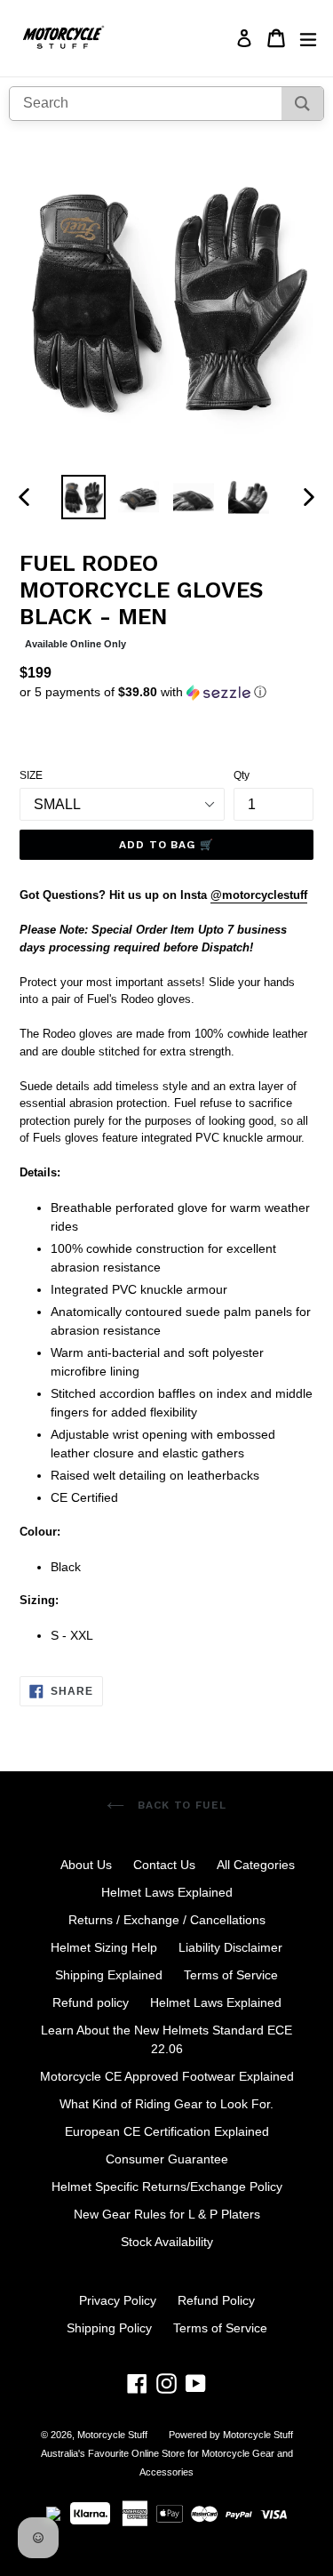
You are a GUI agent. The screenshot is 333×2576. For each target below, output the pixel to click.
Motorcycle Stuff (112, 2435)
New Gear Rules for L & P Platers (167, 2214)
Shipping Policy (109, 2328)
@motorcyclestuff (259, 895)
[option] (83, 497)
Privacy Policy (118, 2300)
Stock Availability (167, 2242)
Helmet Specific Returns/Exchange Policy (167, 2187)
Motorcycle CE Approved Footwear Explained (167, 2076)
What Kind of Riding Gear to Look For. (166, 2104)
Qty (242, 775)
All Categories (256, 1865)
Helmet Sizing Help (104, 1947)
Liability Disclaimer (230, 1947)
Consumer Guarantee (167, 2159)
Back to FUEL (180, 1805)
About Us (86, 1865)
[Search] (302, 104)
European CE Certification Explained (167, 2131)
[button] (166, 692)
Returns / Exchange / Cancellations (167, 1920)
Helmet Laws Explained (167, 1892)
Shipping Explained (109, 1975)
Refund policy (91, 2002)
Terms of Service (231, 1975)
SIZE (31, 775)
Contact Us (164, 1865)
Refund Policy (216, 2300)
